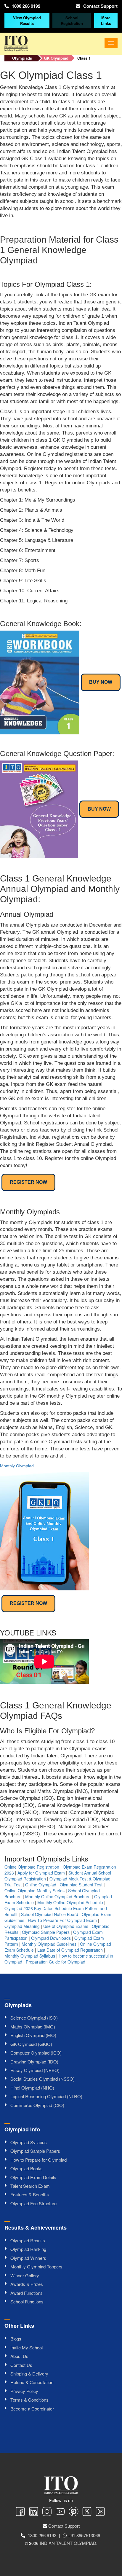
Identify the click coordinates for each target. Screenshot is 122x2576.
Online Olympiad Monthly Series (34, 1891)
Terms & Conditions (29, 2400)
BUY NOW (101, 682)
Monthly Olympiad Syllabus (30, 1956)
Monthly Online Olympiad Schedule (70, 1902)
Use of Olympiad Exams (66, 1926)
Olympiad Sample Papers (46, 1932)
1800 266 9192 (26, 6)
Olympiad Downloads (51, 1938)
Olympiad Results (28, 2240)
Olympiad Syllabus (29, 2142)
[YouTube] (60, 2512)
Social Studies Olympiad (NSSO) (42, 2079)
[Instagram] (47, 2512)
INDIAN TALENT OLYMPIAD (68, 2543)
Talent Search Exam (30, 2186)
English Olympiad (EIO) (33, 2035)
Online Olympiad (41, 1885)
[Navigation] (111, 43)
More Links (106, 20)
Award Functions (27, 2293)
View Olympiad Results (27, 20)
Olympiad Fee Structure (33, 2203)
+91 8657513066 (84, 2535)
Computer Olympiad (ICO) (36, 2053)
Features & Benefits (30, 2194)
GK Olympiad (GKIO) (31, 2044)
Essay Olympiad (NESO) (35, 2070)
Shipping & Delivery (29, 2374)
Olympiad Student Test (81, 1885)
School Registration (72, 20)
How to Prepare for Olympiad (38, 2160)
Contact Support (100, 6)
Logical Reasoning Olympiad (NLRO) (46, 2096)
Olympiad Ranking (28, 2249)
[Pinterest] (74, 2512)
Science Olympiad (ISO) (34, 2018)
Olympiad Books (27, 2168)
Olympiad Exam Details (33, 2177)
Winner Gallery (25, 2275)
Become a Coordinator (32, 2409)
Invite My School (27, 2347)
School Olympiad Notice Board (50, 1914)
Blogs (16, 2339)
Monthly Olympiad (17, 1466)
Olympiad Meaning (22, 1926)
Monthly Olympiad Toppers (36, 2266)
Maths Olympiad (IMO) (33, 2027)
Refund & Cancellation (32, 2382)
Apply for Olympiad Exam (41, 1873)
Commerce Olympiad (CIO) (37, 2105)
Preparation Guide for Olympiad (56, 1962)
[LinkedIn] (34, 2512)
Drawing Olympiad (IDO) (34, 2062)
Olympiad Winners (28, 2258)
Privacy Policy (24, 2391)
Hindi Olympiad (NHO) (32, 2088)
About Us (19, 2356)
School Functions (27, 2301)
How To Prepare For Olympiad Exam (62, 1920)
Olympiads (22, 58)
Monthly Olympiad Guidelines (49, 1944)
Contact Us (21, 2365)
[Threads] (100, 2512)
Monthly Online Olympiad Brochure (58, 1896)
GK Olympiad (56, 58)
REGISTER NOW (28, 1182)
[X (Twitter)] (87, 2512)
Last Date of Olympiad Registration (70, 1950)
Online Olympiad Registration (32, 1867)
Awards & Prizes (27, 2284)
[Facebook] (20, 2512)
